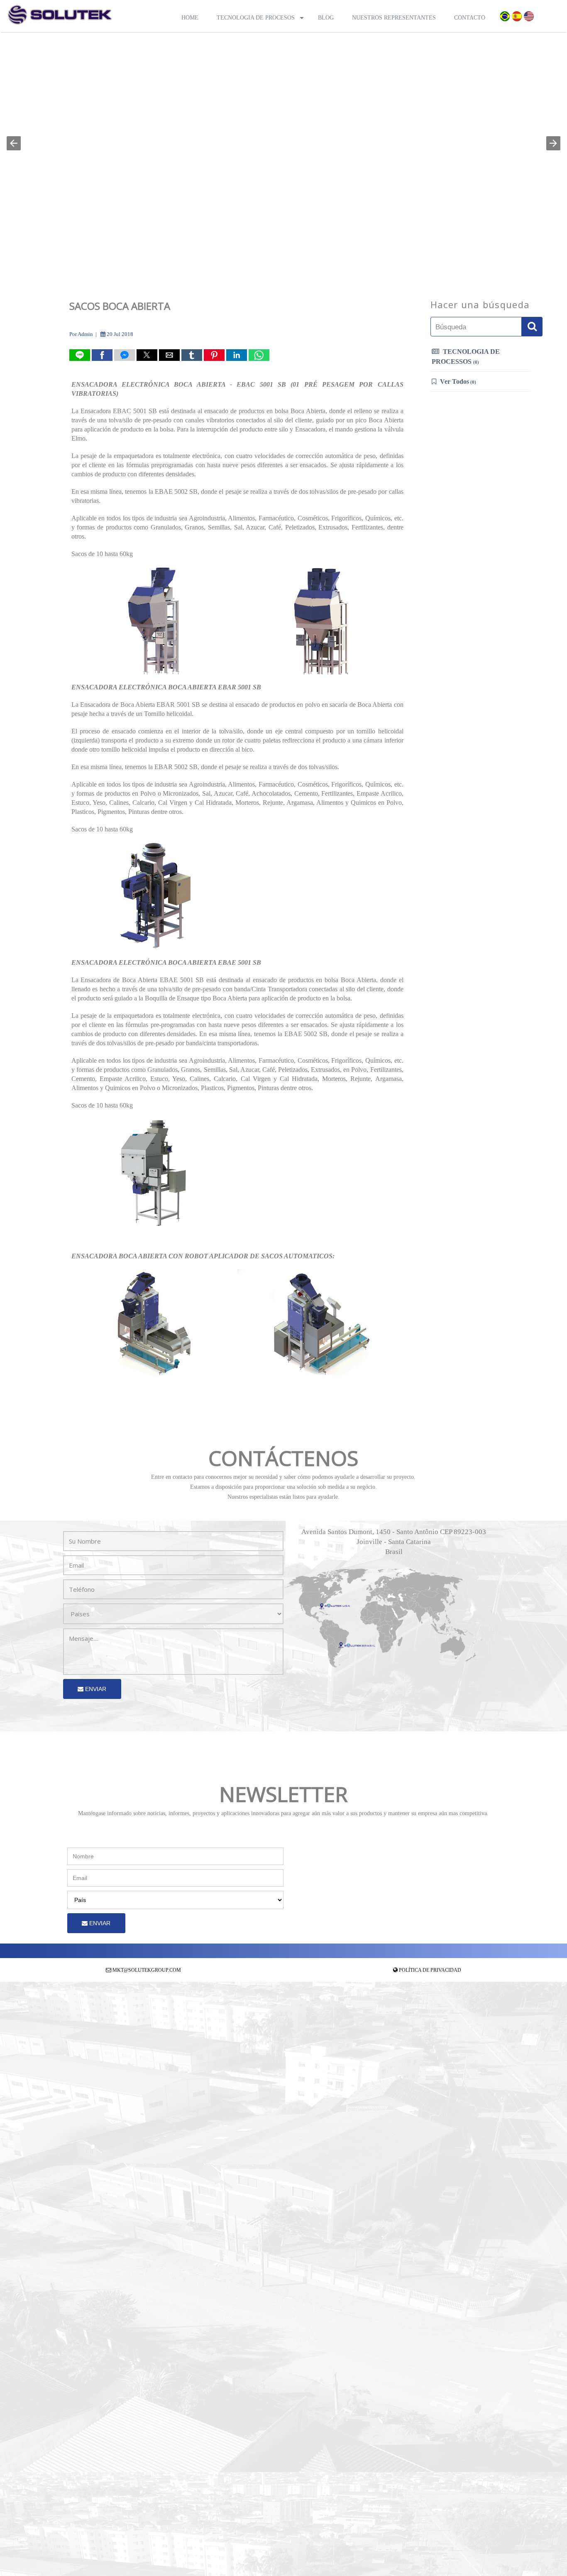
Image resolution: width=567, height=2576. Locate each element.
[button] (14, 143)
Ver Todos (457, 381)
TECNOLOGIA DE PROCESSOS (466, 357)
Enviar (95, 1689)
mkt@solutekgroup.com (147, 1970)
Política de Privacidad (430, 1970)
